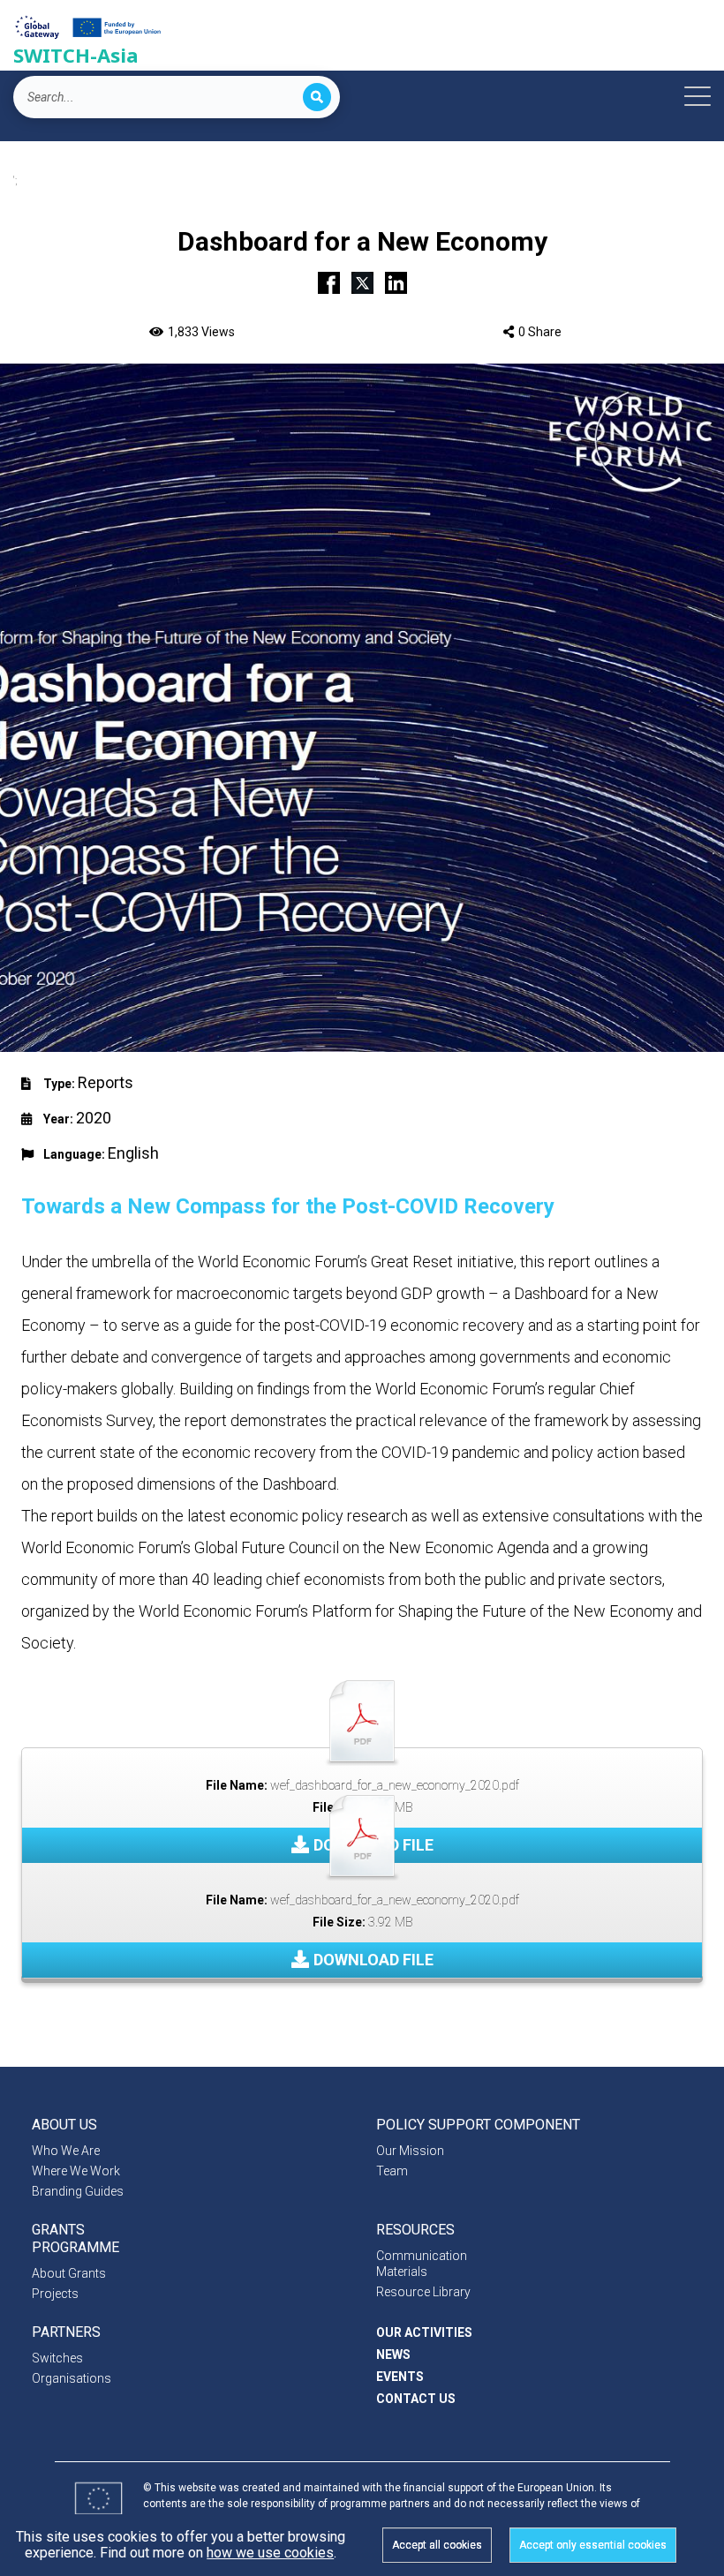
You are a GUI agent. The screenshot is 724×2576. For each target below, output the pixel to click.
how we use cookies (270, 2553)
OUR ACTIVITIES (424, 2332)
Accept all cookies (437, 2545)
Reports (106, 1082)
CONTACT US (416, 2399)
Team (392, 2171)
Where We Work (76, 2171)
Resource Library (423, 2292)
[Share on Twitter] (362, 281)
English (133, 1153)
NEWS (393, 2354)
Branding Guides (78, 2191)
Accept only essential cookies (593, 2545)
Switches (57, 2358)
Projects (55, 2294)
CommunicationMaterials (422, 2264)
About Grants (69, 2273)
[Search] (317, 97)
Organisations (72, 2378)
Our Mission (410, 2151)
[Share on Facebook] (329, 281)
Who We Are (66, 2151)
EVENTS (400, 2377)
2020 (94, 1118)
